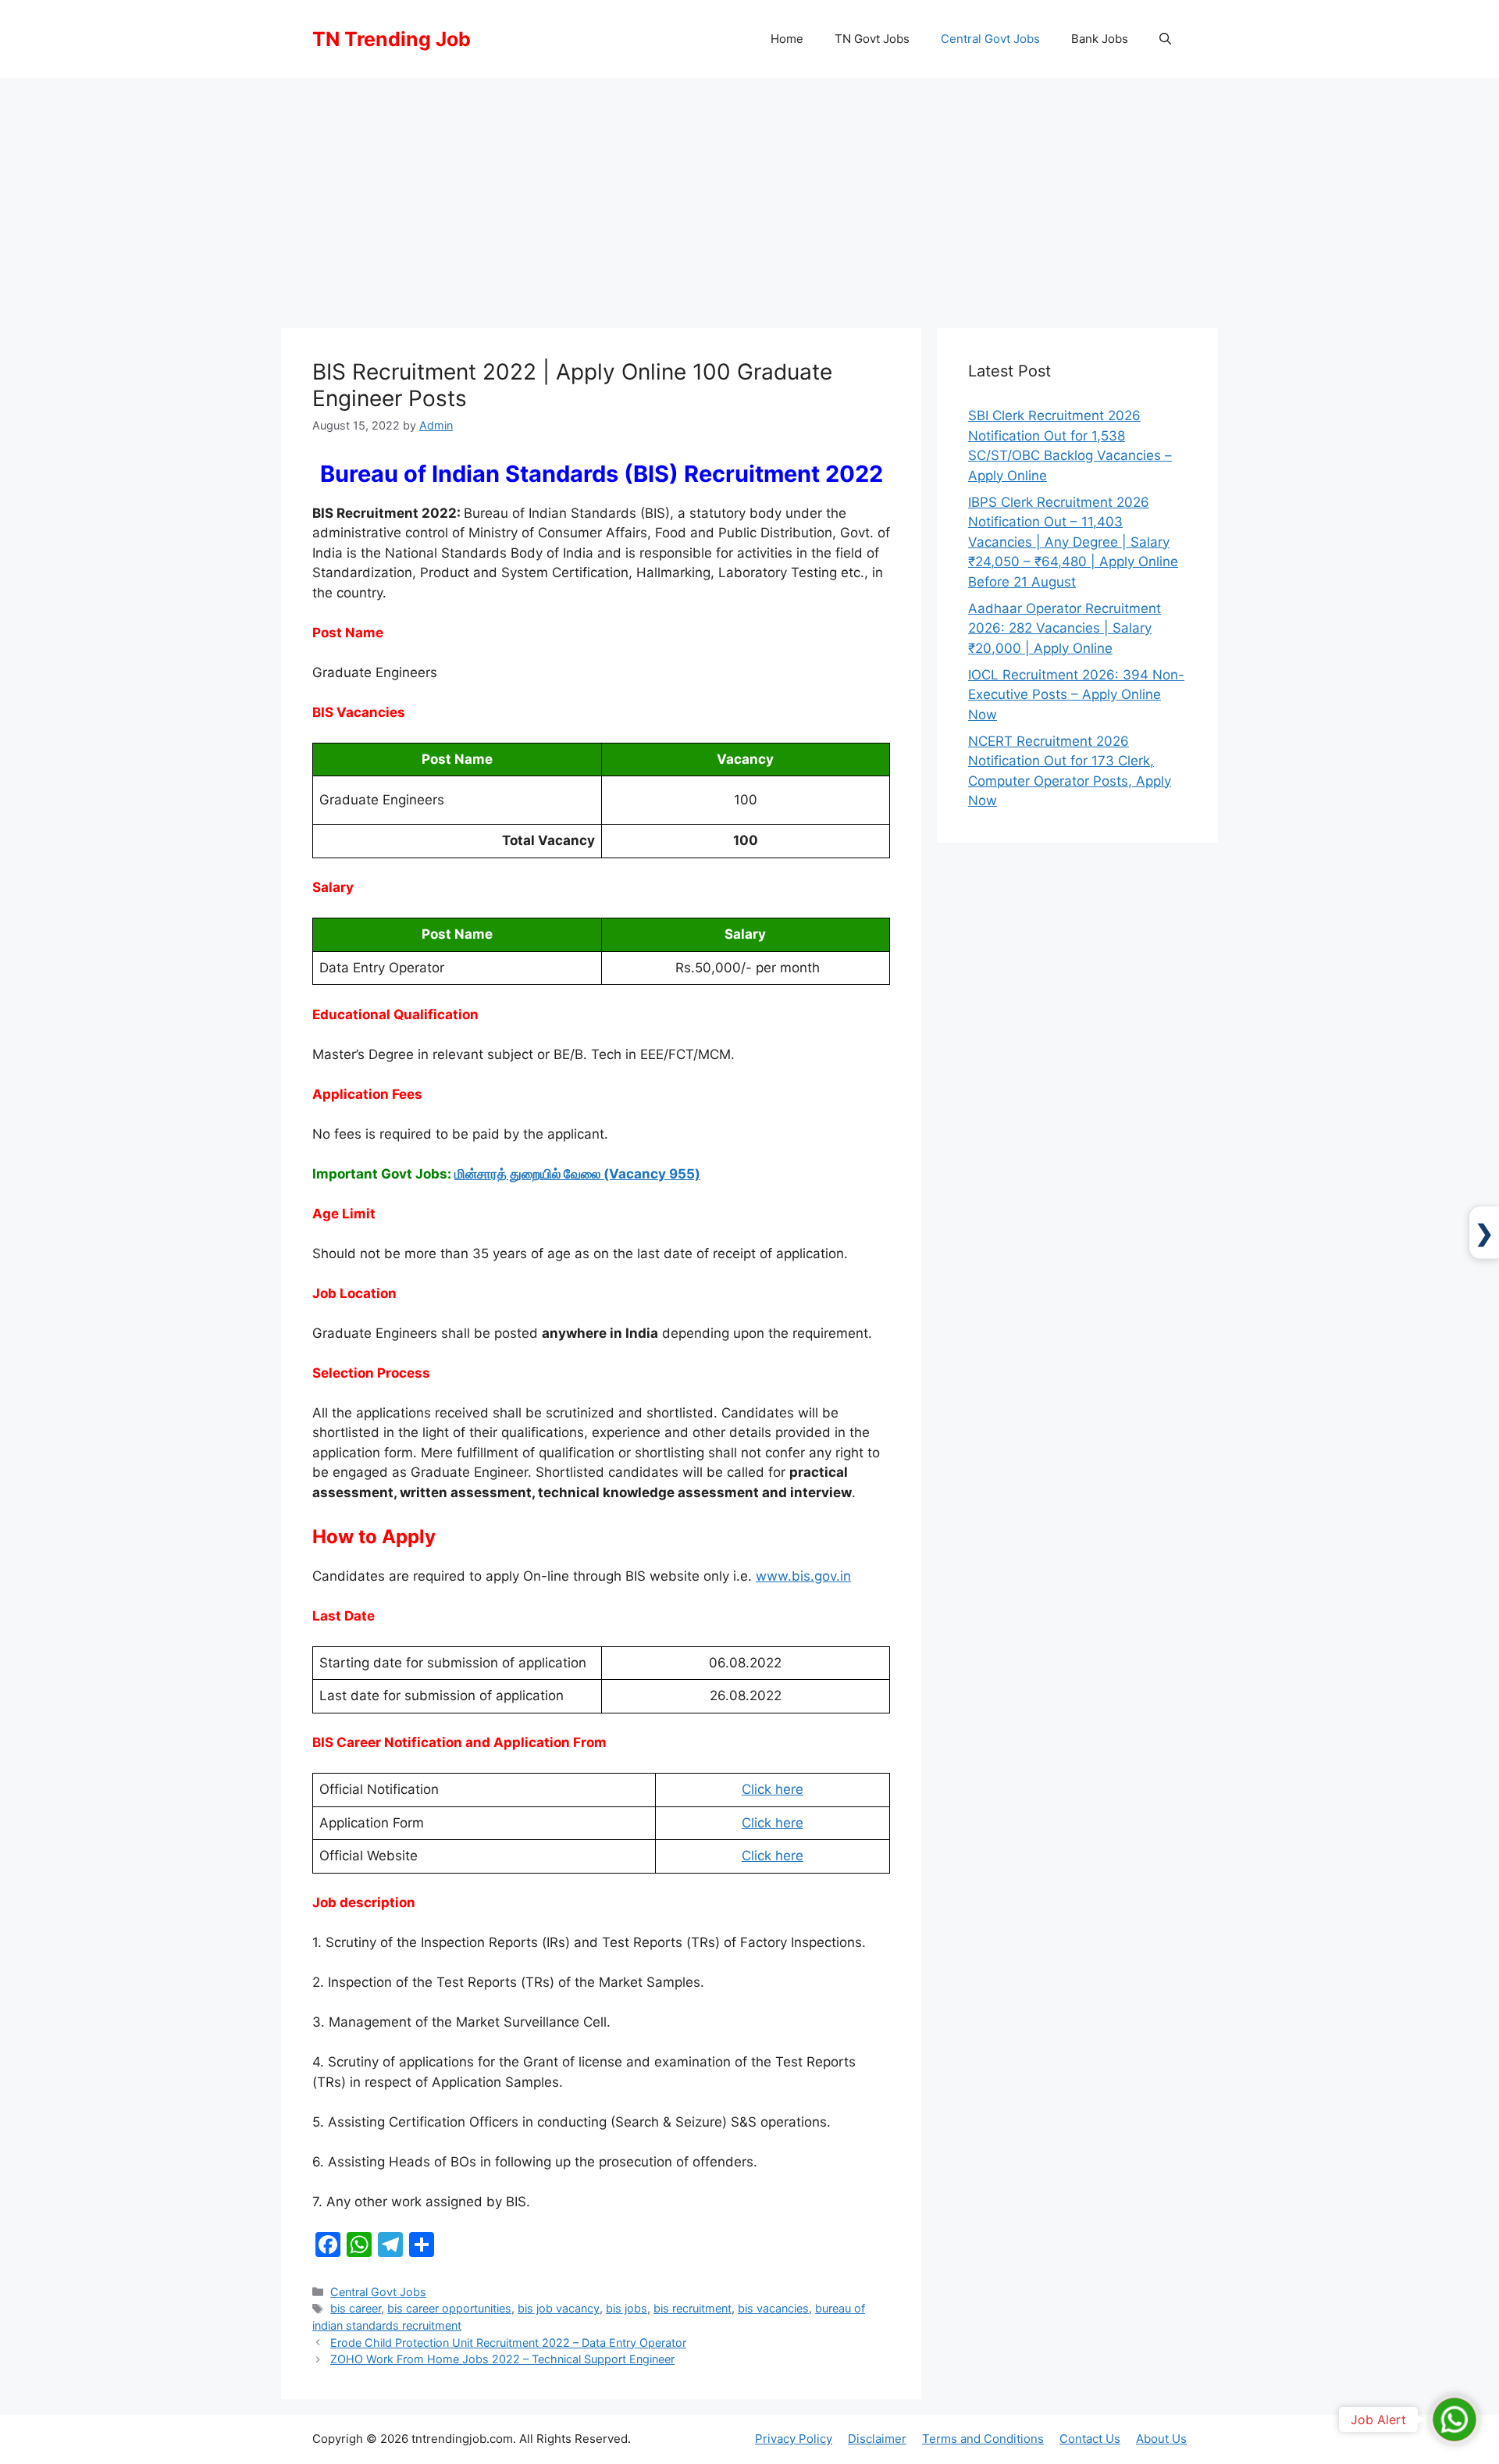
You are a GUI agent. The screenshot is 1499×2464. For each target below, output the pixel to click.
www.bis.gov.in (803, 1576)
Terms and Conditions (983, 2439)
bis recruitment (693, 2308)
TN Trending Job (392, 39)
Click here (773, 1789)
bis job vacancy (559, 2308)
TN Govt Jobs (872, 39)
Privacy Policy (794, 2439)
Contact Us (1090, 2439)
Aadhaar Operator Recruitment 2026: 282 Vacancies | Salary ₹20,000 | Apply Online (1065, 628)
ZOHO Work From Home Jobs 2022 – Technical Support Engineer (502, 2359)
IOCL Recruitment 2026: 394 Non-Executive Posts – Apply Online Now (1076, 695)
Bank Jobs (1100, 39)
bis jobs (627, 2308)
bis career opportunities (449, 2308)
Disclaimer (877, 2439)
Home (787, 39)
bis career (356, 2308)
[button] (1165, 39)
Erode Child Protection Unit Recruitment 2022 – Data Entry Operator (508, 2343)
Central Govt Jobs (990, 39)
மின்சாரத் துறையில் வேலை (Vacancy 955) (577, 1174)
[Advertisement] (749, 195)
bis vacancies (773, 2308)
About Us (1161, 2439)
